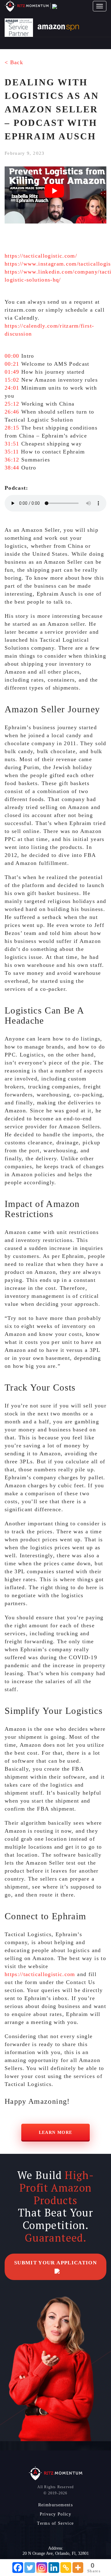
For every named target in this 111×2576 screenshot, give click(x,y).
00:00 (12, 356)
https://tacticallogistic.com (40, 1974)
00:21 (12, 364)
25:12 (12, 404)
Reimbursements (56, 2505)
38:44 (12, 468)
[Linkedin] (54, 2568)
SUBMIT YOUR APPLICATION (55, 2263)
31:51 (12, 444)
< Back (14, 62)
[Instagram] (42, 2568)
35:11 (12, 452)
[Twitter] (30, 2568)
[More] (78, 2568)
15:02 (12, 380)
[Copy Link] (66, 2568)
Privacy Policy (56, 2514)
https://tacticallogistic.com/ (41, 256)
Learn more (56, 2132)
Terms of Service (55, 2523)
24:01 (12, 388)
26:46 (12, 412)
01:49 (12, 372)
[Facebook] (18, 2568)
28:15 (12, 428)
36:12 (12, 460)
